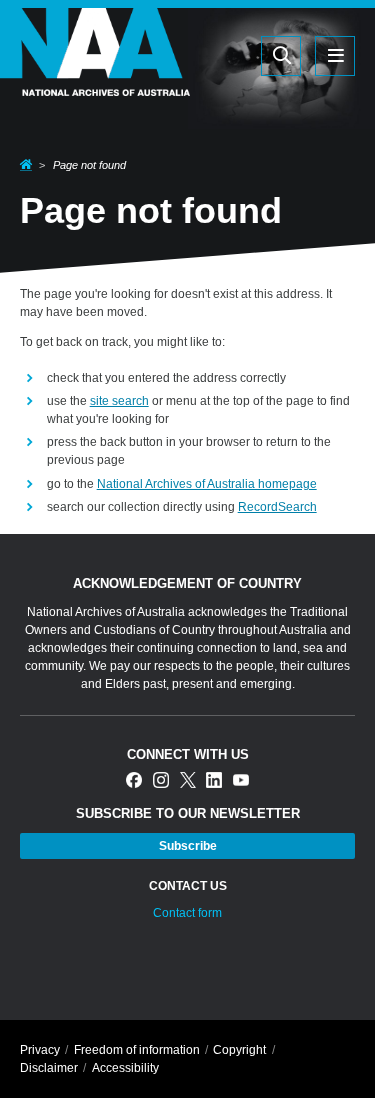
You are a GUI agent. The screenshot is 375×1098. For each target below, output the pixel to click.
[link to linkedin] (214, 781)
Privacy (40, 1050)
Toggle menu (335, 56)
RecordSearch (277, 507)
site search (119, 401)
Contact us (188, 886)
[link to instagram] (161, 781)
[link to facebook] (134, 781)
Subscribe (188, 846)
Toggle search (281, 56)
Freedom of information (137, 1050)
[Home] (95, 83)
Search (241, 55)
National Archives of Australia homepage (207, 484)
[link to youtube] (241, 781)
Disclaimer (49, 1068)
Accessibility (125, 1068)
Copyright (239, 1050)
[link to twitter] (188, 781)
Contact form (187, 913)
